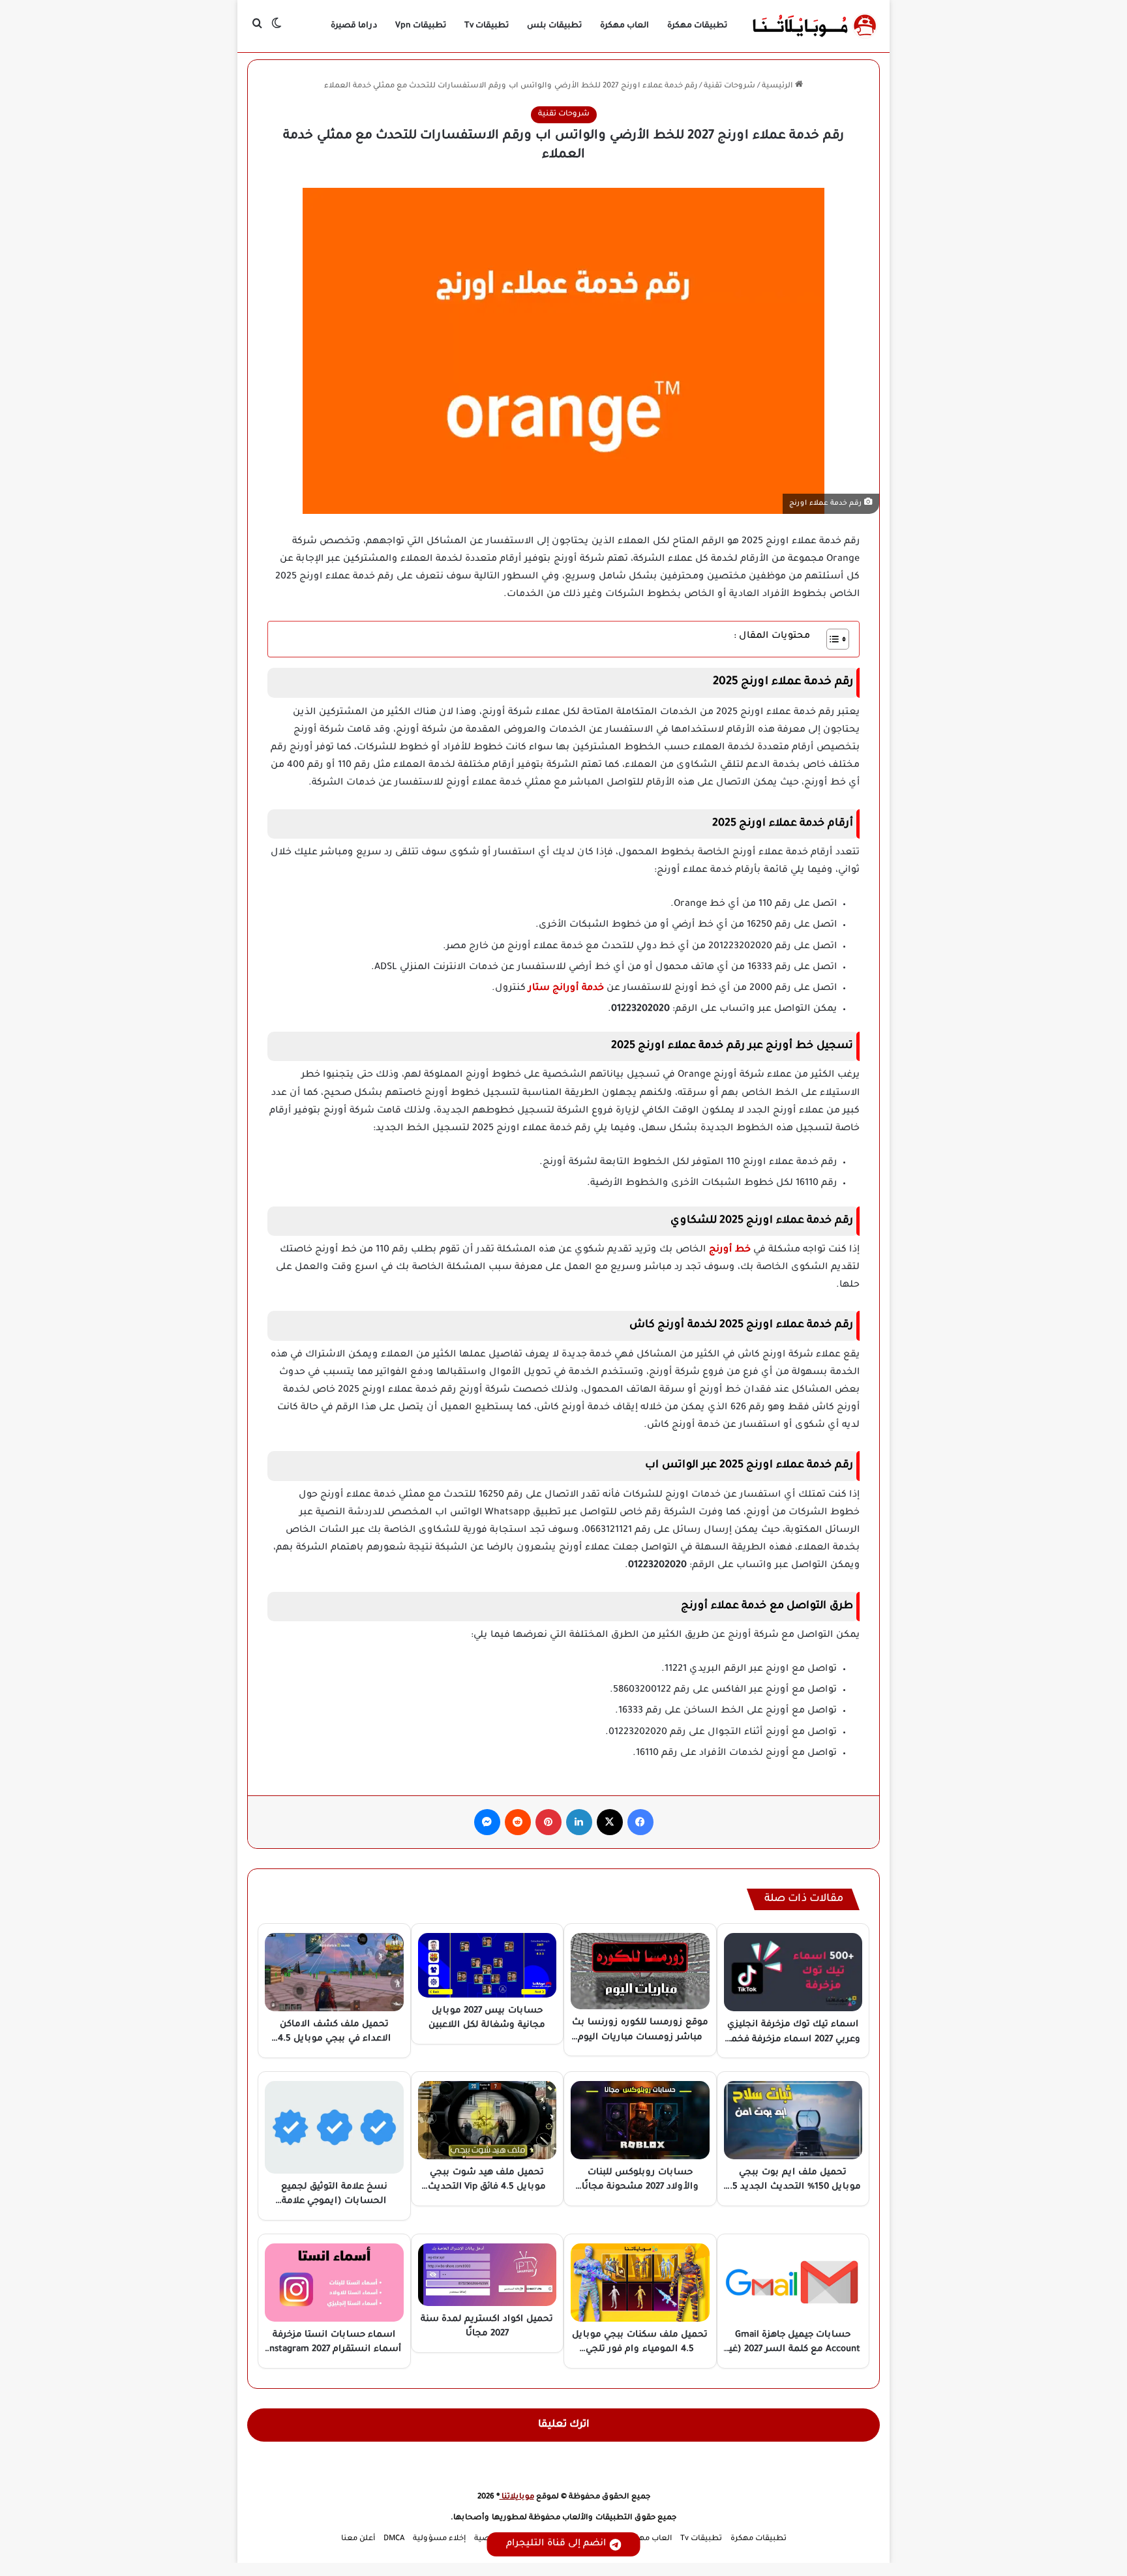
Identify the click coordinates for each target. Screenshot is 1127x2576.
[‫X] (610, 1822)
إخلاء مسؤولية (439, 2539)
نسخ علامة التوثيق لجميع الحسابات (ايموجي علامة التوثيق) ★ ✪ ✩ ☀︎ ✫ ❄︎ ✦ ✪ (334, 2202)
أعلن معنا (358, 2539)
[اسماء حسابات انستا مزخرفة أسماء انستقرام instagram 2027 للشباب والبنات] (334, 2283)
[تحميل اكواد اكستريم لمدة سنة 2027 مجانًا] (488, 2275)
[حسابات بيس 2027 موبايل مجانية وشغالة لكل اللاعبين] (488, 1965)
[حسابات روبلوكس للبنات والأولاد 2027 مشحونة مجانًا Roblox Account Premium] (640, 2120)
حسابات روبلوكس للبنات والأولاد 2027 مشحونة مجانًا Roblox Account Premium (640, 2187)
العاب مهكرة (624, 26)
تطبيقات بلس (554, 26)
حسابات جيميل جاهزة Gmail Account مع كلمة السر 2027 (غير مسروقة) (793, 2350)
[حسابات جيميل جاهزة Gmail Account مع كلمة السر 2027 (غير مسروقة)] (793, 2283)
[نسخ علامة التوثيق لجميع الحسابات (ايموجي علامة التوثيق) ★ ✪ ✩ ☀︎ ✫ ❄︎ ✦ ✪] (334, 2127)
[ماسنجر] (487, 1822)
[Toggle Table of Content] (831, 639)
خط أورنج (731, 1250)
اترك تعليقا (564, 2425)
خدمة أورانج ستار (567, 989)
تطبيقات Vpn (421, 26)
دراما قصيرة (354, 26)
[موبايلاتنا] (815, 26)
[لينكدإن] (579, 1822)
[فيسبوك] (640, 1822)
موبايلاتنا (517, 2497)
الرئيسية (778, 86)
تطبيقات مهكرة (697, 26)
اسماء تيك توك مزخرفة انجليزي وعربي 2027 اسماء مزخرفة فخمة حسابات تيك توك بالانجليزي (793, 2039)
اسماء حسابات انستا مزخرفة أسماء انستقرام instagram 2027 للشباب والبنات (334, 2350)
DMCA (394, 2539)
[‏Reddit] (518, 1822)
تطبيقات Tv (487, 26)
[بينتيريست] (548, 1822)
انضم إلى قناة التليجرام (556, 2544)
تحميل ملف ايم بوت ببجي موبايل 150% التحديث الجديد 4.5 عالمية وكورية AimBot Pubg (793, 2187)
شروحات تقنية (729, 86)
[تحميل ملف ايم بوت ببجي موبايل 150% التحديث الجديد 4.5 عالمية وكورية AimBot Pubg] (793, 2120)
